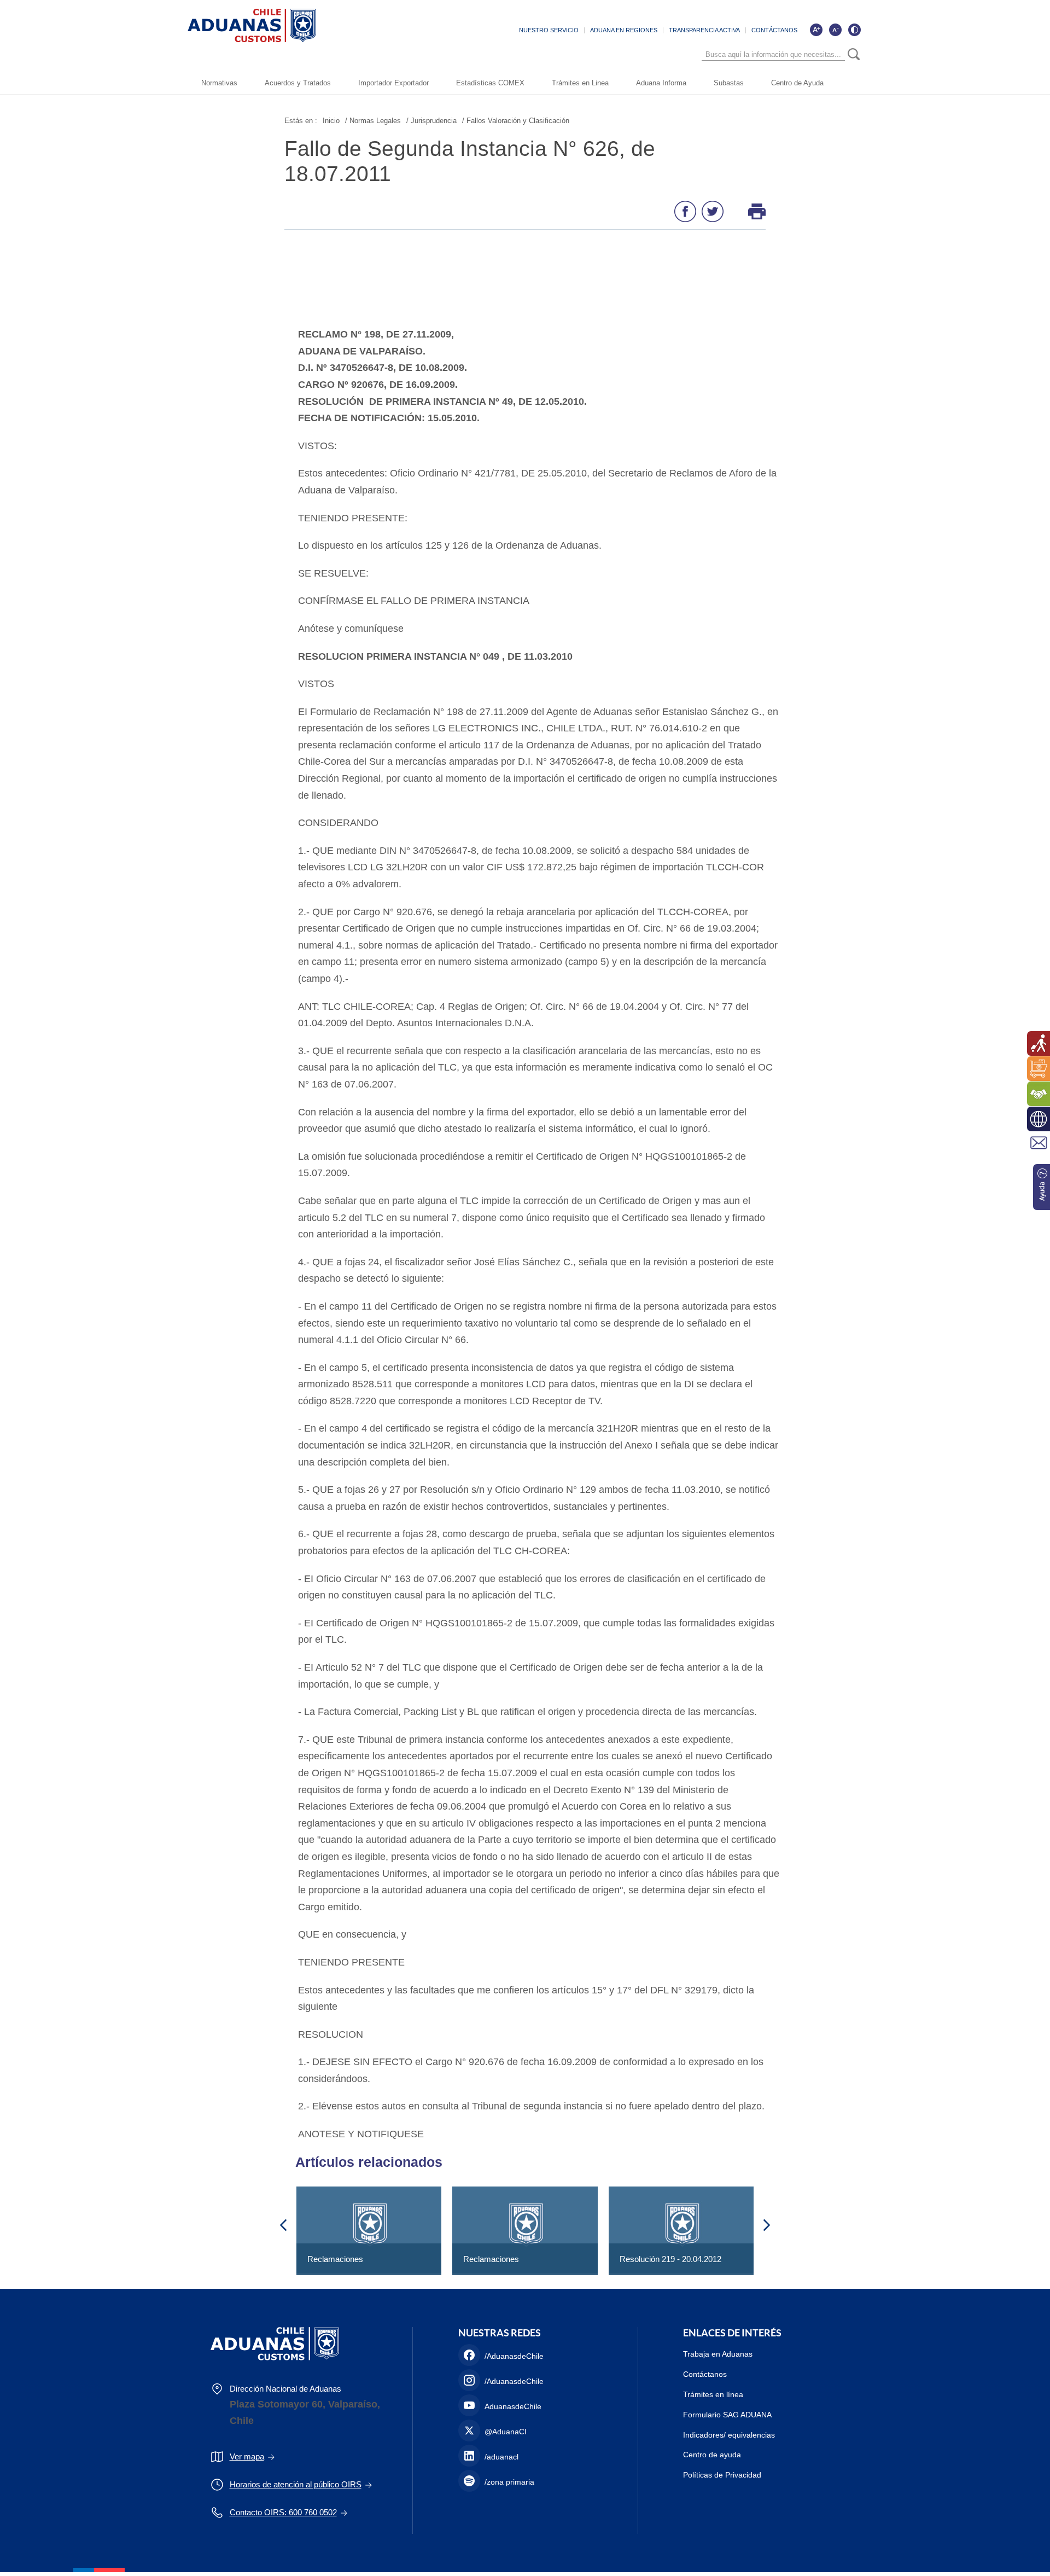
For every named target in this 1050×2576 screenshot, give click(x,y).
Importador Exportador (393, 83)
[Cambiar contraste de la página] (854, 30)
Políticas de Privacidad (722, 2475)
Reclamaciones (335, 2259)
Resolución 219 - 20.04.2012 (670, 2259)
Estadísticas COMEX (490, 83)
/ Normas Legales (373, 121)
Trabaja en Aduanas (718, 2354)
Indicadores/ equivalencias (729, 2435)
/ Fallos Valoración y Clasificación (516, 121)
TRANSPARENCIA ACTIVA (704, 30)
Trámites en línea (713, 2394)
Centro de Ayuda (797, 83)
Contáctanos (705, 2374)
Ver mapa (247, 2456)
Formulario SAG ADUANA (727, 2415)
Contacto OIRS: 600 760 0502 (283, 2512)
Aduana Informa (661, 83)
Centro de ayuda (712, 2455)
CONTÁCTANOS (774, 30)
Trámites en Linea (580, 83)
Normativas (219, 83)
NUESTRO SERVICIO (549, 30)
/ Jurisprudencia (431, 121)
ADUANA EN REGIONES (624, 30)
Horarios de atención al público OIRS (296, 2484)
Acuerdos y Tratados (298, 83)
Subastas (729, 83)
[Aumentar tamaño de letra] (816, 30)
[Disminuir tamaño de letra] (835, 30)
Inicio (331, 121)
